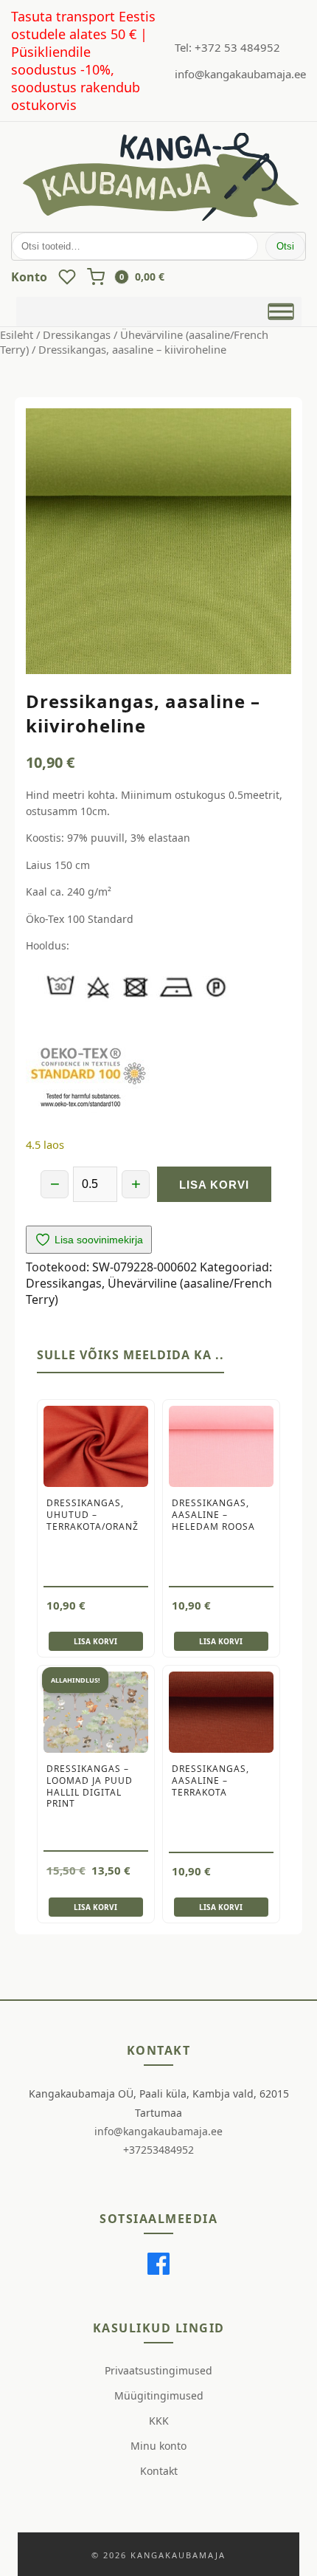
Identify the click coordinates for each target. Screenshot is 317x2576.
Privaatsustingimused (158, 2370)
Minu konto (158, 2446)
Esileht (17, 334)
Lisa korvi (214, 1185)
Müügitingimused (159, 2395)
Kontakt (159, 2471)
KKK (159, 2421)
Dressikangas (77, 334)
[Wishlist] (67, 277)
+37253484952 (158, 2150)
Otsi (285, 246)
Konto (29, 277)
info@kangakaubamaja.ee (240, 74)
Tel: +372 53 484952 (227, 47)
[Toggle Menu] (281, 312)
